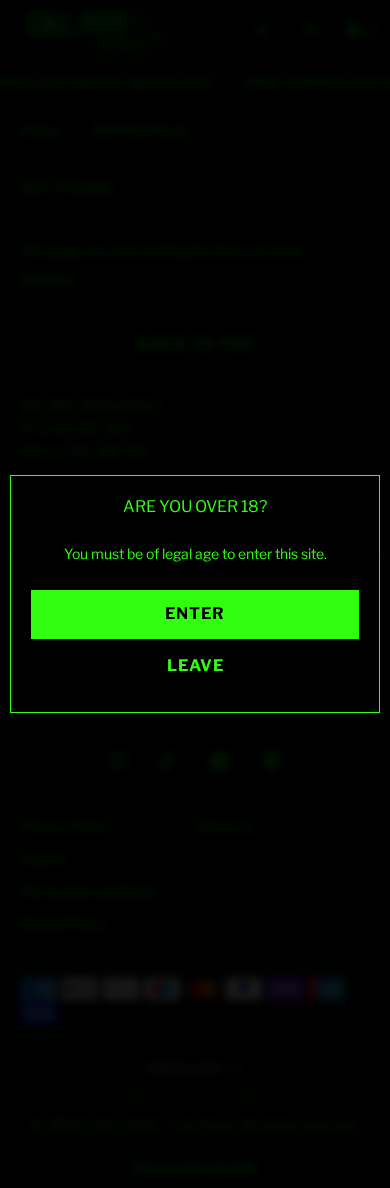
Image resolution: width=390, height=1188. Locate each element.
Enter (195, 613)
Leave (195, 665)
